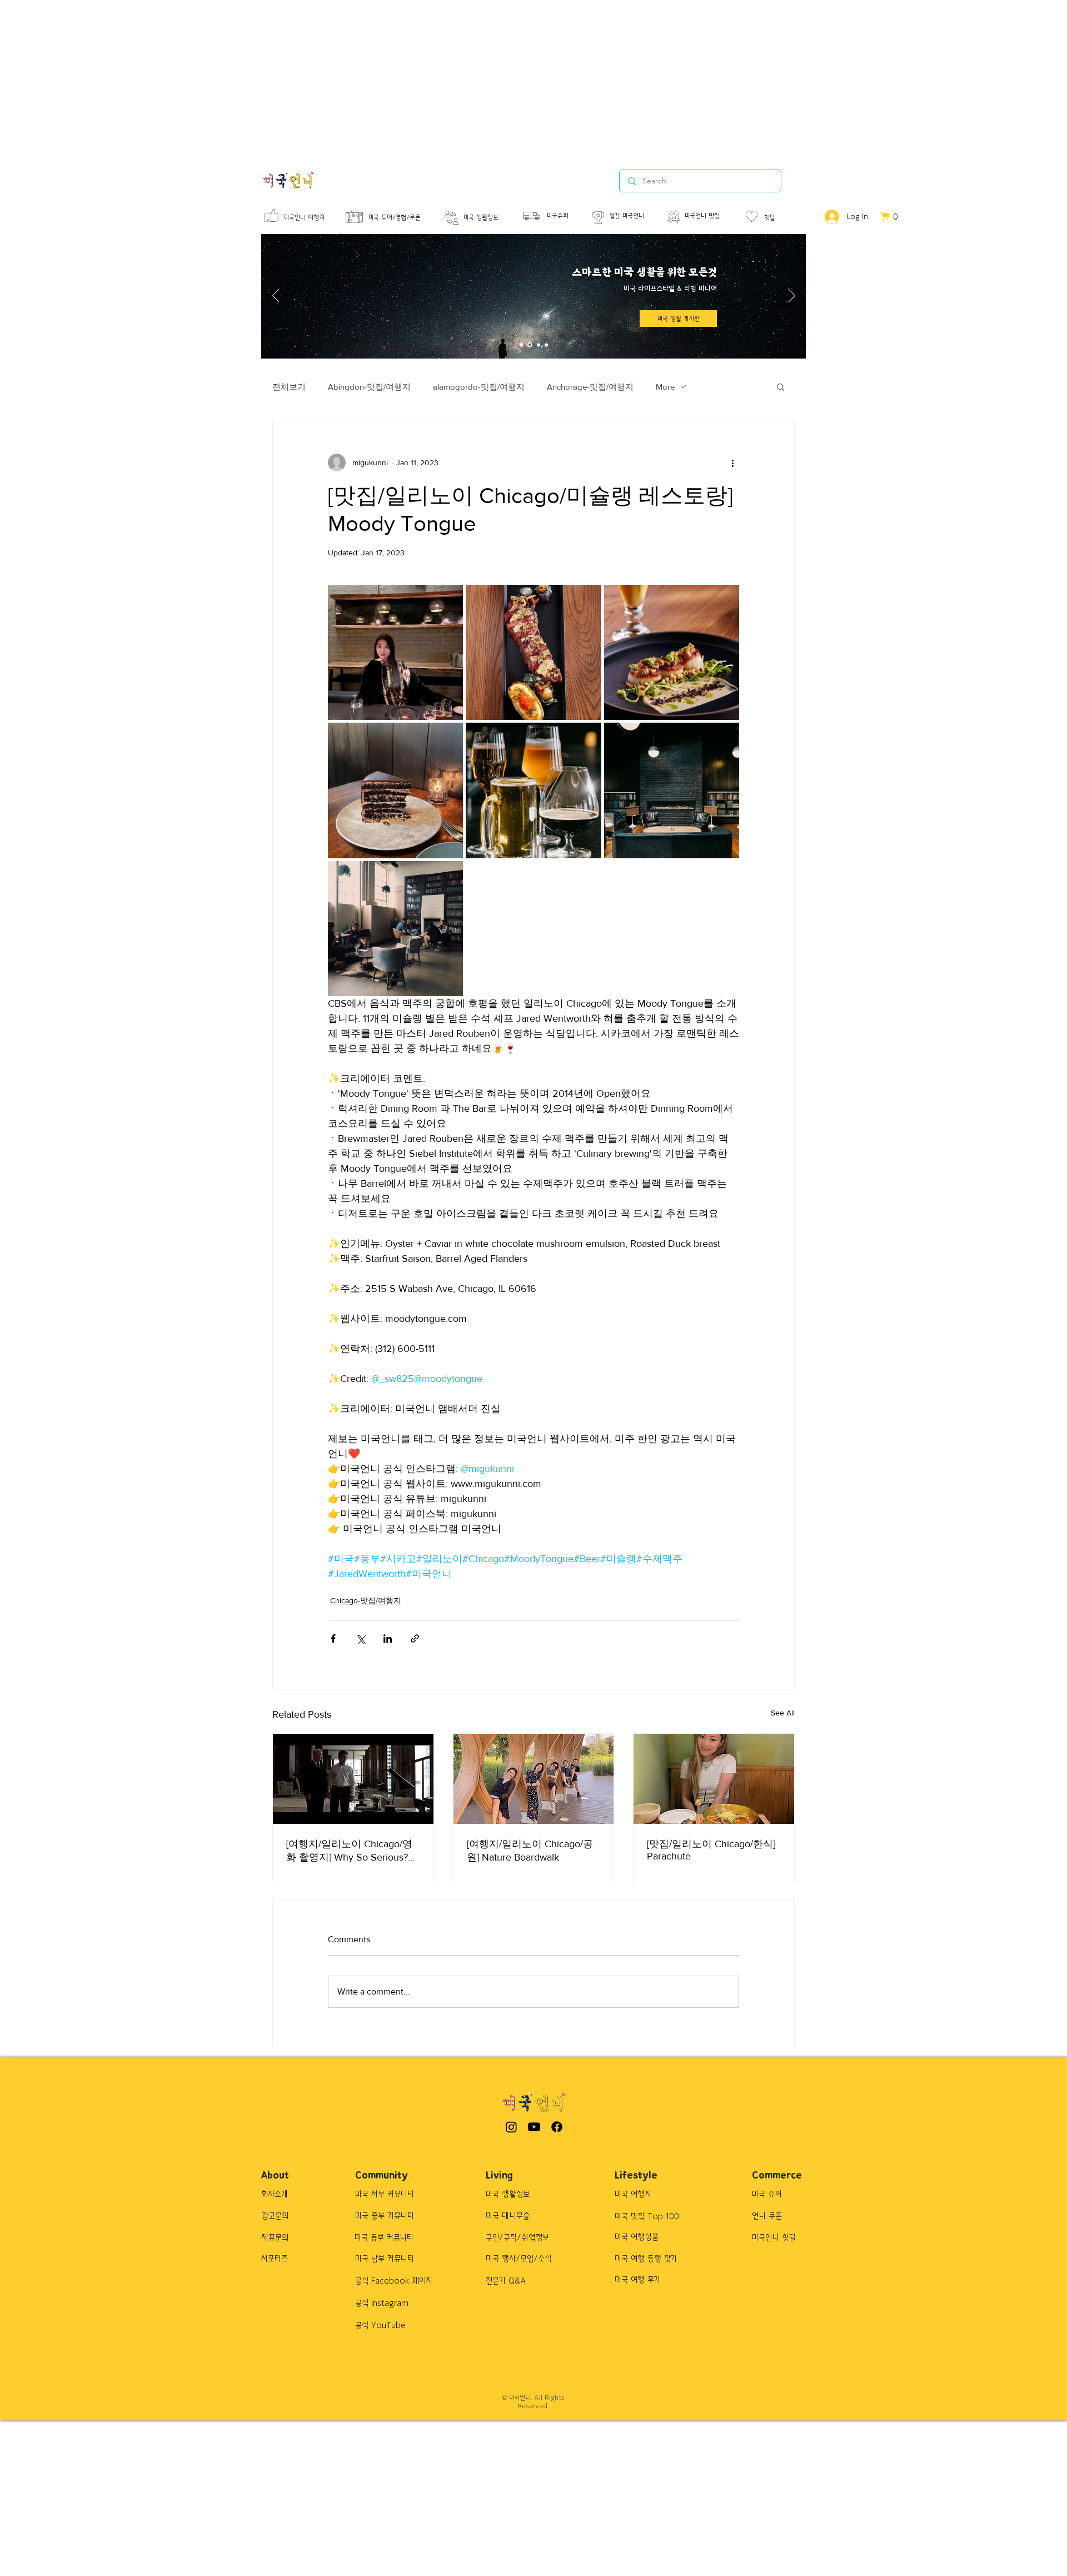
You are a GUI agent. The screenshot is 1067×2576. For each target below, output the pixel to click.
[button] (781, 386)
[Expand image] (395, 652)
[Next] (792, 296)
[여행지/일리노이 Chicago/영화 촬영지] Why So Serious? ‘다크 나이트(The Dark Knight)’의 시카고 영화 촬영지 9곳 (351, 1851)
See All (783, 1713)
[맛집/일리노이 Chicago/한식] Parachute (711, 1850)
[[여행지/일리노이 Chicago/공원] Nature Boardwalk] (534, 1779)
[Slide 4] (546, 345)
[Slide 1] (521, 345)
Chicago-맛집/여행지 (366, 1600)
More (665, 387)
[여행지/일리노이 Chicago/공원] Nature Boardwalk (530, 1851)
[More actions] (732, 463)
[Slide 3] (539, 345)
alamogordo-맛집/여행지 (479, 387)
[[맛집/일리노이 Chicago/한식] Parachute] (714, 1779)
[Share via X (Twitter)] (360, 1638)
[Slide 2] (530, 345)
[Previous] (276, 296)
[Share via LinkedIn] (388, 1638)
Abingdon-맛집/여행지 (369, 387)
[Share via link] (415, 1638)
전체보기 (289, 387)
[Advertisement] (333, 78)
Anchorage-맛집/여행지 (590, 387)
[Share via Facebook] (333, 1638)
